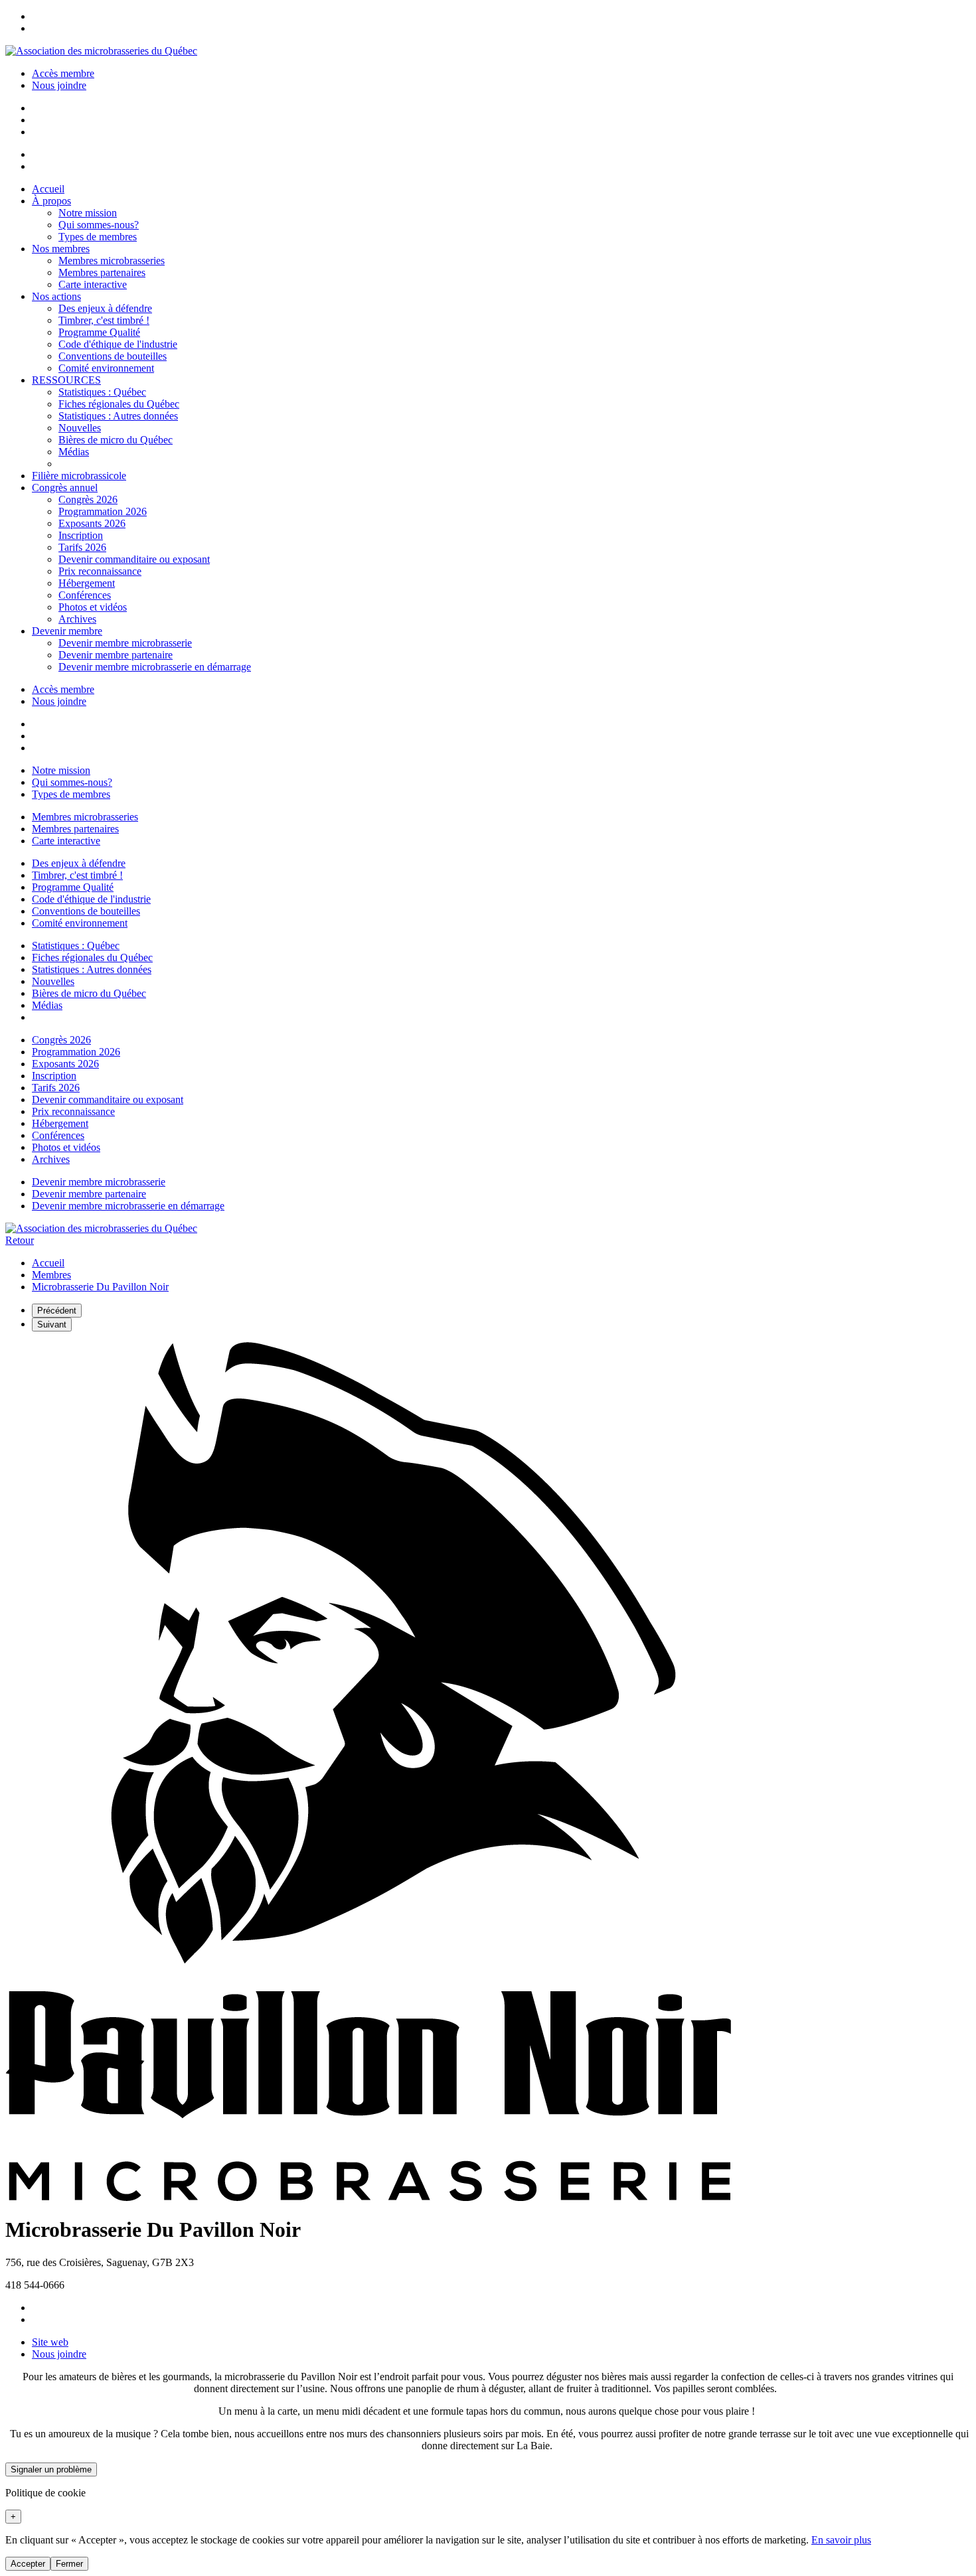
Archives (77, 619)
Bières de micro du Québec (116, 440)
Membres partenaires (102, 272)
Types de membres (98, 237)
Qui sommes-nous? (99, 225)
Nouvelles (80, 428)
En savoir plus (841, 2540)
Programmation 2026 (103, 511)
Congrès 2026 (88, 499)
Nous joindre (59, 85)
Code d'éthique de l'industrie (118, 344)
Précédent (57, 1311)
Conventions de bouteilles (113, 356)
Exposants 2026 (92, 523)
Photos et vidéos (93, 607)
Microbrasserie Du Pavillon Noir (100, 1287)
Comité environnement (106, 368)
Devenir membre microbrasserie (125, 643)
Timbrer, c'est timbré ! (104, 320)
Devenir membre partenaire (116, 655)
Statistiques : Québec (102, 392)
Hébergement (87, 583)
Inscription (81, 535)
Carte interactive (93, 284)
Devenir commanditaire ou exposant (134, 559)
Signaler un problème (51, 2469)
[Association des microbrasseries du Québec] (101, 51)
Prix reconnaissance (100, 571)
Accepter (28, 2564)
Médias (74, 452)
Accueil (48, 1263)
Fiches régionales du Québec (119, 404)
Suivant (52, 1325)
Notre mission (88, 213)
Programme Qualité (99, 332)
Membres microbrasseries (112, 261)
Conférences (85, 595)
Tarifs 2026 (82, 547)
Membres (51, 1275)
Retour (20, 1240)
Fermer (69, 2564)
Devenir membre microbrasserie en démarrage (155, 667)
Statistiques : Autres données (118, 416)
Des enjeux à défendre (105, 308)
